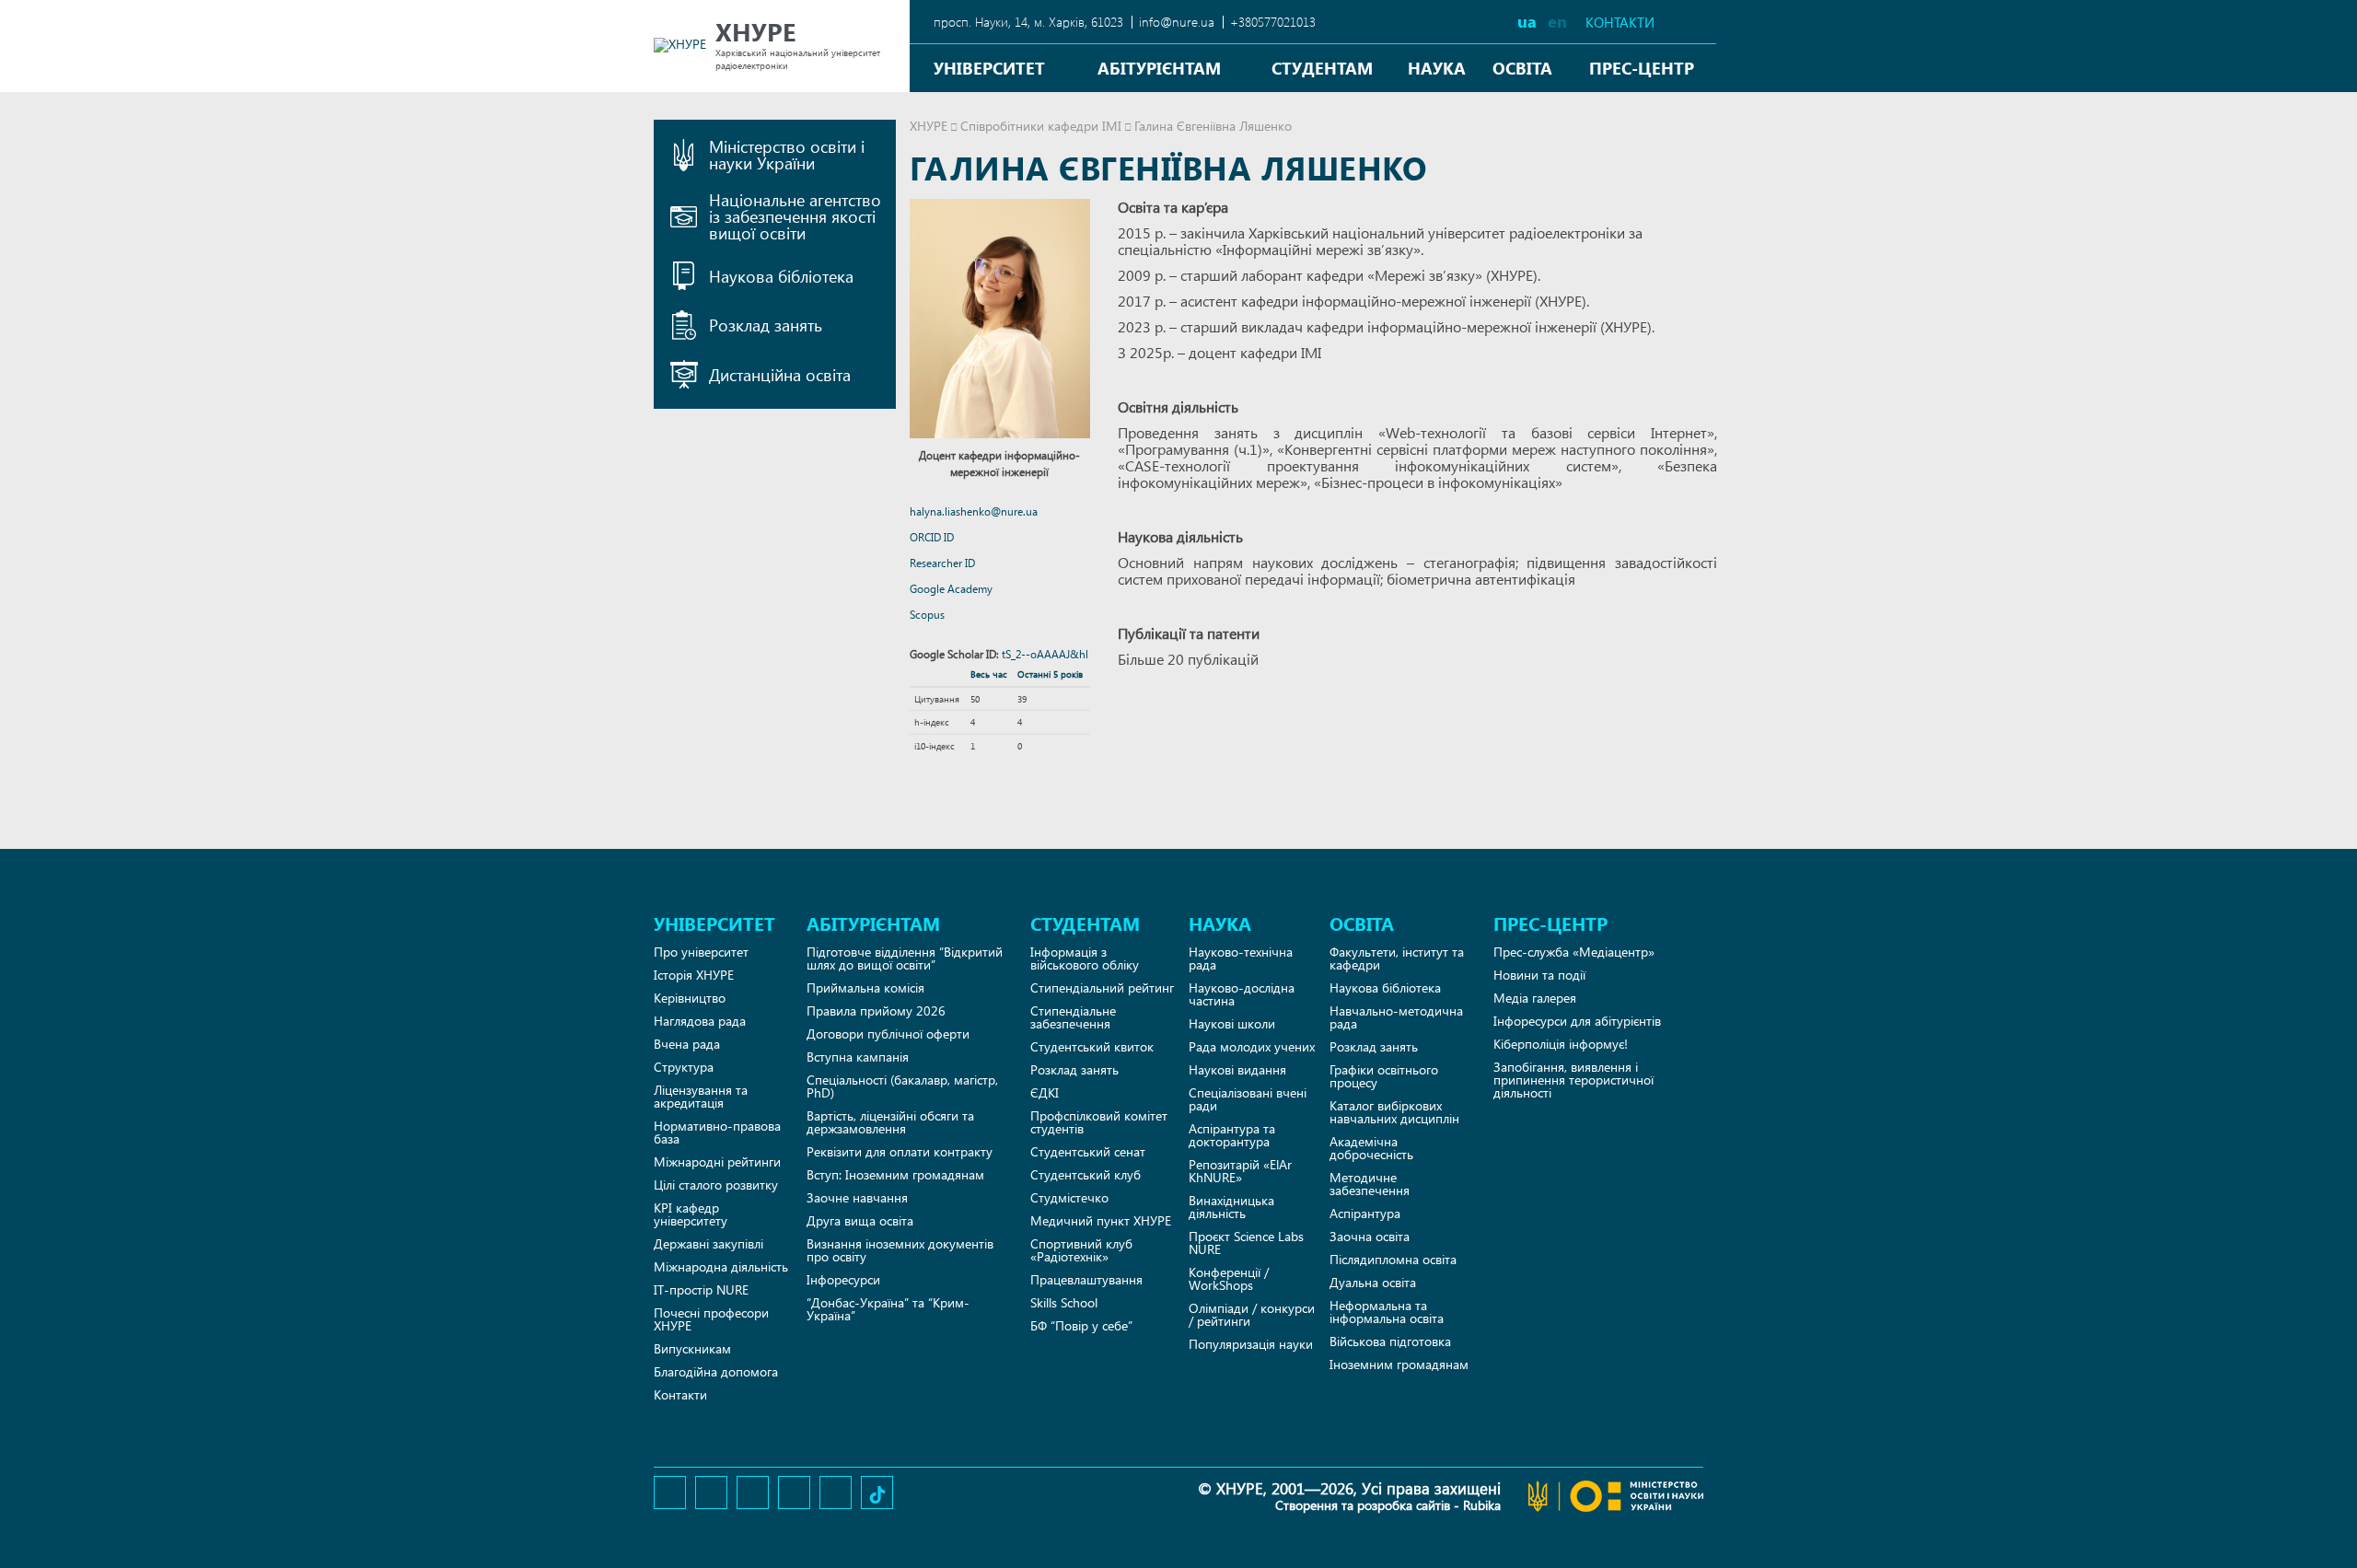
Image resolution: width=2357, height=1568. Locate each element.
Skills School (1064, 1302)
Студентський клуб (1086, 1174)
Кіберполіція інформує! (1561, 1044)
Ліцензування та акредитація (701, 1096)
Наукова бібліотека (1385, 987)
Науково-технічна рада (1241, 958)
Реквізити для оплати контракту (900, 1151)
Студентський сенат (1088, 1151)
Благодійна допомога (716, 1371)
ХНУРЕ (929, 126)
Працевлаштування (1086, 1279)
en (1557, 21)
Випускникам (692, 1348)
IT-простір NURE (701, 1289)
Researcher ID (942, 563)
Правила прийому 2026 (876, 1010)
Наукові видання (1237, 1069)
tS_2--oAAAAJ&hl (1045, 654)
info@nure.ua (1177, 22)
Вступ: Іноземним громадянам (895, 1174)
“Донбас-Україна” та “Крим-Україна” (888, 1309)
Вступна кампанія (858, 1057)
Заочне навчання (857, 1197)
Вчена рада (687, 1044)
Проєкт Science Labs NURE (1246, 1243)
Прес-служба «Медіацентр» (1574, 952)
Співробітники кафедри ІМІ (1041, 126)
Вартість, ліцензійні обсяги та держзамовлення (890, 1122)
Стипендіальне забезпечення (1073, 1017)
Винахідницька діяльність (1231, 1207)
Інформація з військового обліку (1085, 958)
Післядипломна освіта (1393, 1259)
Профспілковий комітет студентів (1099, 1122)
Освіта (1522, 68)
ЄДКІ (1045, 1092)
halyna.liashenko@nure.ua (974, 511)
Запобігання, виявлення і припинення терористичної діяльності (1573, 1080)
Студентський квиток (1092, 1046)
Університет (989, 68)
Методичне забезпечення (1370, 1184)
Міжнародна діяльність (721, 1266)
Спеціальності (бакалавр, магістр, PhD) (902, 1086)
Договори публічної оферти (888, 1034)
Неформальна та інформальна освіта (1387, 1312)
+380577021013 (1273, 22)
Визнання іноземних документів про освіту (900, 1250)
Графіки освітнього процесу (1384, 1076)
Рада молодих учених (1252, 1046)
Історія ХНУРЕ (694, 975)
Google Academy (951, 589)
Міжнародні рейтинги (717, 1161)
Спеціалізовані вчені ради (1248, 1099)
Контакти (1620, 23)
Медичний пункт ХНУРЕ (1101, 1220)
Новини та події (1539, 975)
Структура (684, 1067)
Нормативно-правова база (717, 1132)
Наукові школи (1232, 1023)
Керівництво (690, 998)
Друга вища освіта (860, 1220)
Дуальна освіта (1373, 1282)
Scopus (927, 615)
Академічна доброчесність (1371, 1148)
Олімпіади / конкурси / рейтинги (1252, 1314)
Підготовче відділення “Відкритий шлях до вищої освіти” (905, 958)
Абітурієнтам (1159, 68)
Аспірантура (1365, 1213)
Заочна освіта (1370, 1236)
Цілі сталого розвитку (716, 1185)
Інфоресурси (843, 1279)
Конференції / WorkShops (1229, 1278)
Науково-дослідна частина (1242, 994)
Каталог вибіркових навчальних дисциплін (1394, 1112)
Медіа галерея (1535, 998)
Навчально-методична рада (1396, 1017)
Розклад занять (1074, 1069)
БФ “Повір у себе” (1081, 1325)
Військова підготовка (1390, 1341)
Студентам (1322, 68)
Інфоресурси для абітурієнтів (1577, 1021)
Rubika (1482, 1505)
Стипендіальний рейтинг (1102, 987)
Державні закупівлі (708, 1243)
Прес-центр (1642, 68)
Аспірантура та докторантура (1232, 1135)
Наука (1437, 68)
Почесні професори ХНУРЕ (711, 1319)
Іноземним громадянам (1399, 1364)
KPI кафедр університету (691, 1214)
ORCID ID (932, 537)
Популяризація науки (1251, 1344)
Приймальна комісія (865, 987)
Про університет (701, 952)
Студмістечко (1069, 1197)
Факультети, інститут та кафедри (1397, 958)
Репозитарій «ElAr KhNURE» (1240, 1171)
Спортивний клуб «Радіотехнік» (1081, 1250)
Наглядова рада (700, 1021)
